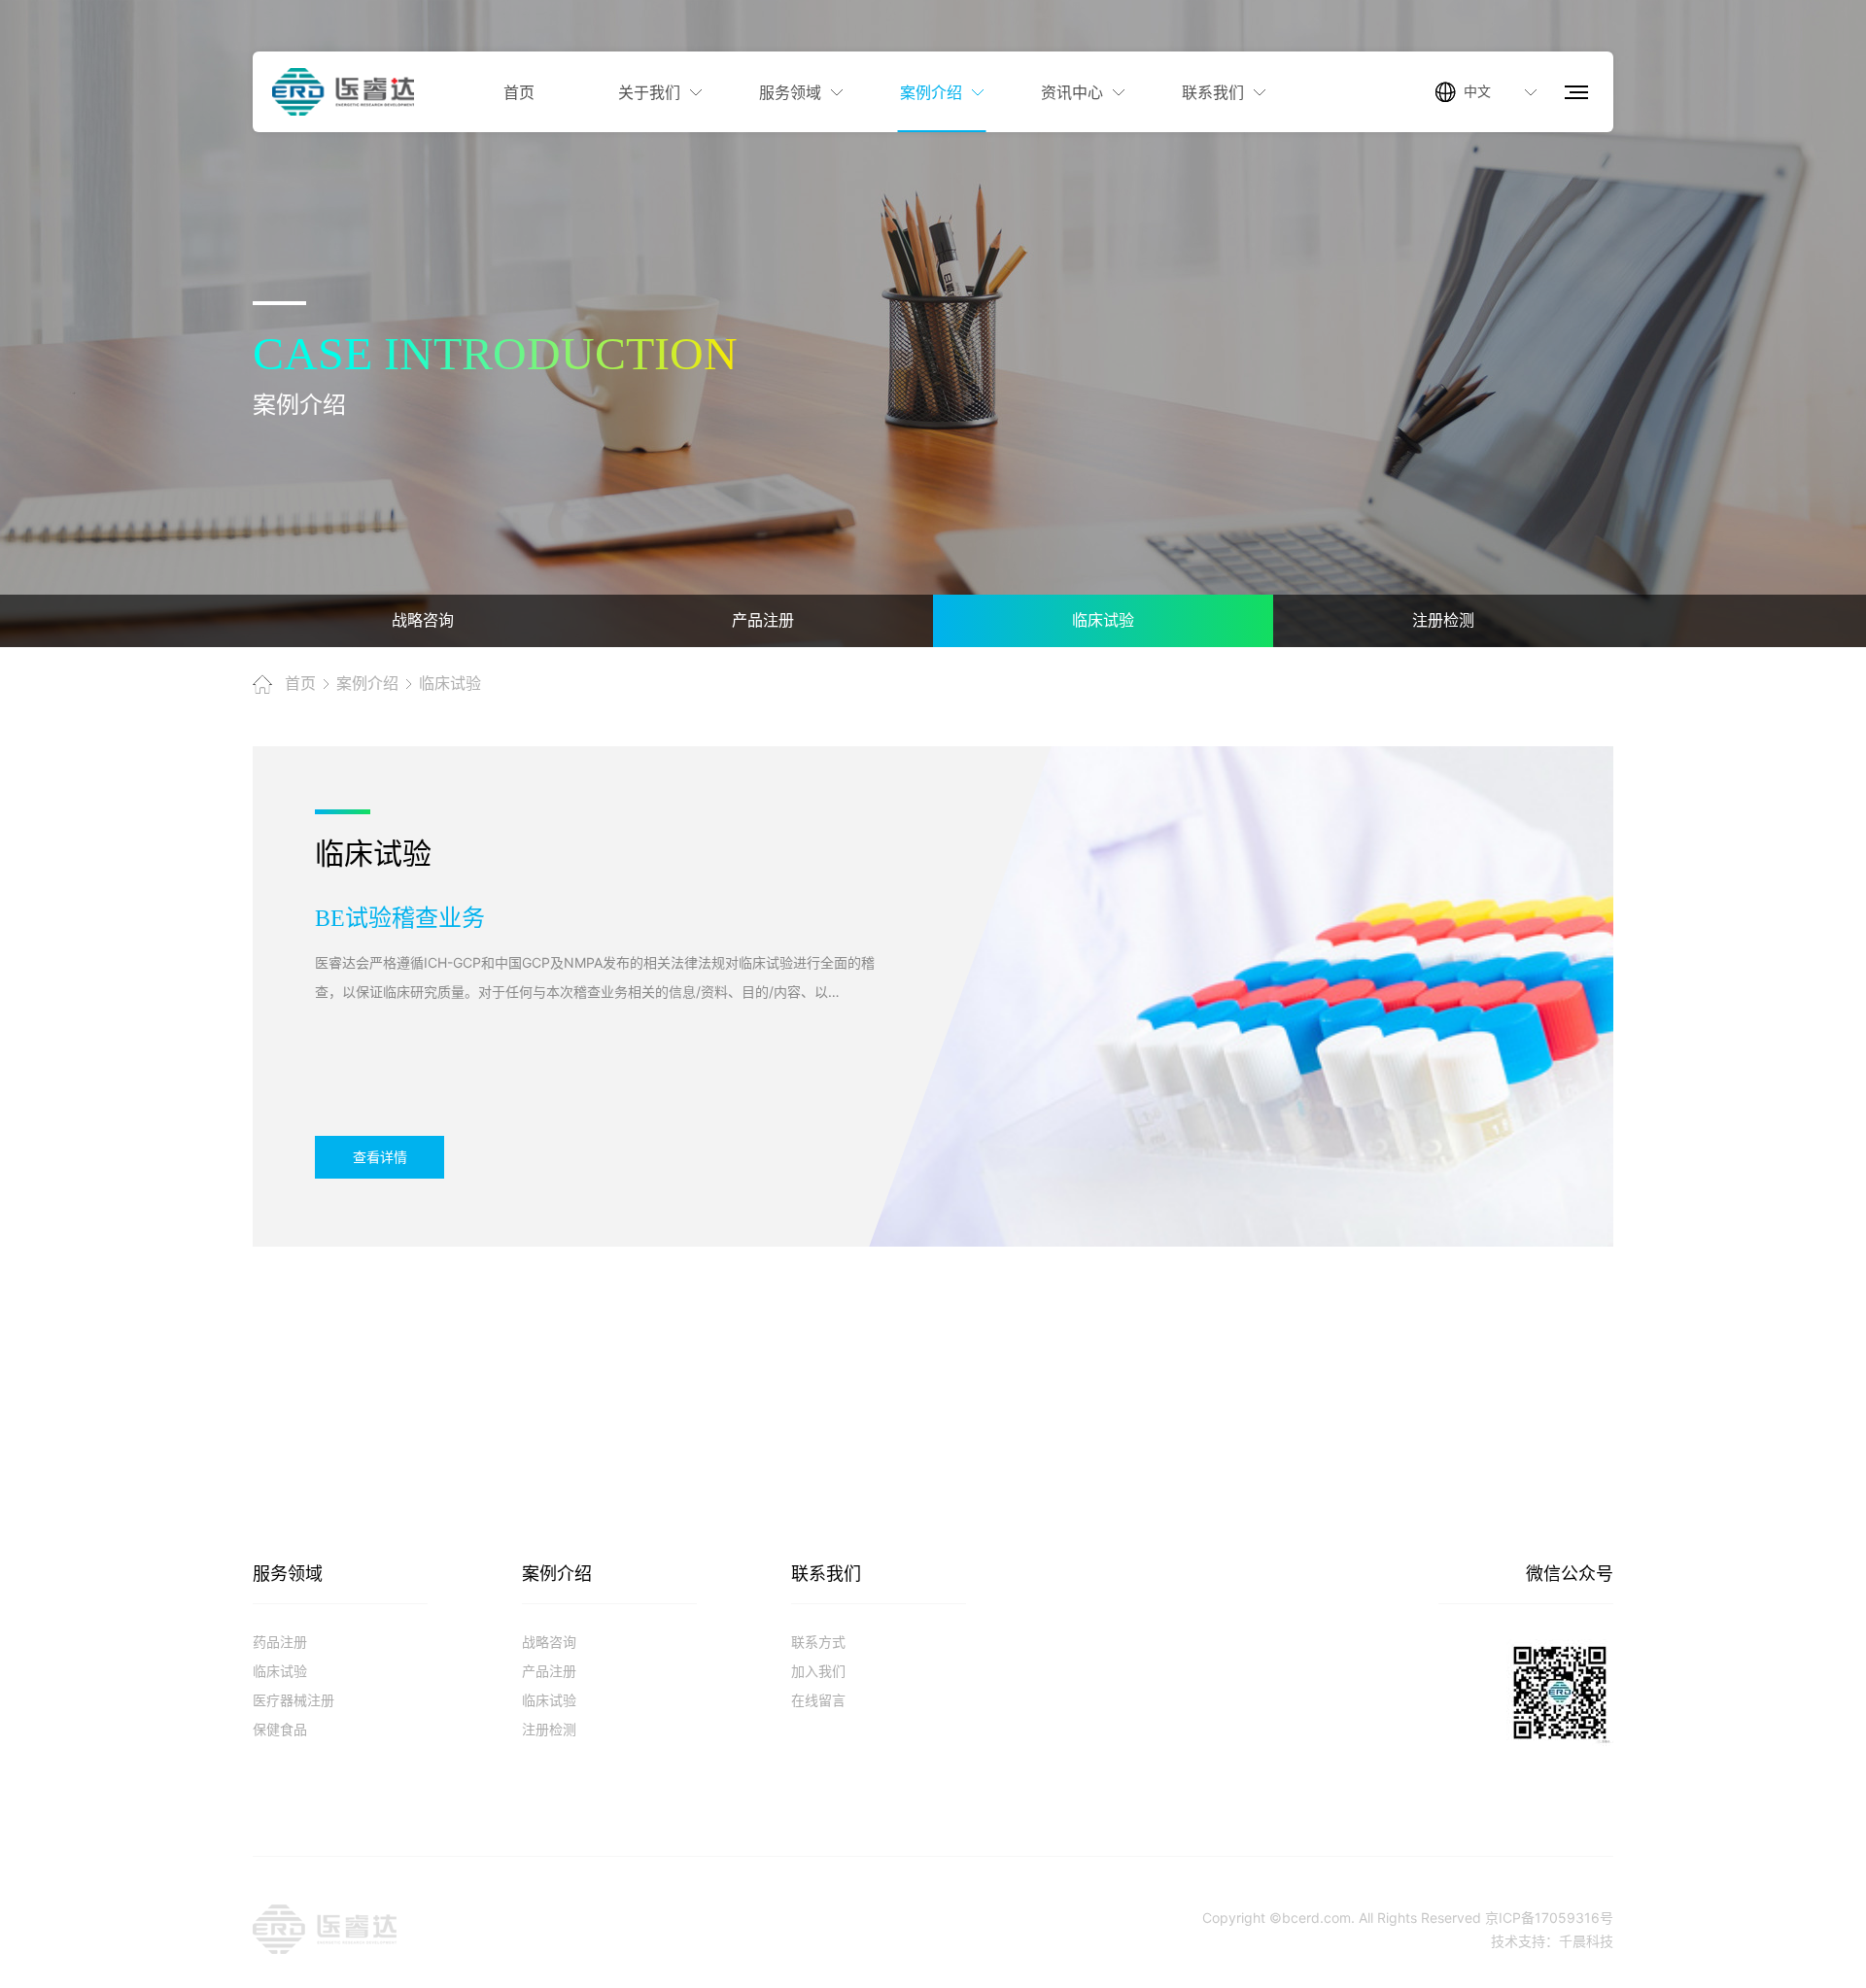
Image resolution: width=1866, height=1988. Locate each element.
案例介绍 (367, 684)
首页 (300, 684)
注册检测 (549, 1729)
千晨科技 (1586, 1941)
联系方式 (818, 1642)
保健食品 (280, 1729)
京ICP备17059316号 (1549, 1918)
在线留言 (818, 1700)
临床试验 (450, 684)
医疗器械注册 (294, 1700)
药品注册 (280, 1642)
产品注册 (549, 1671)
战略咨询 (549, 1642)
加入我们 (818, 1671)
